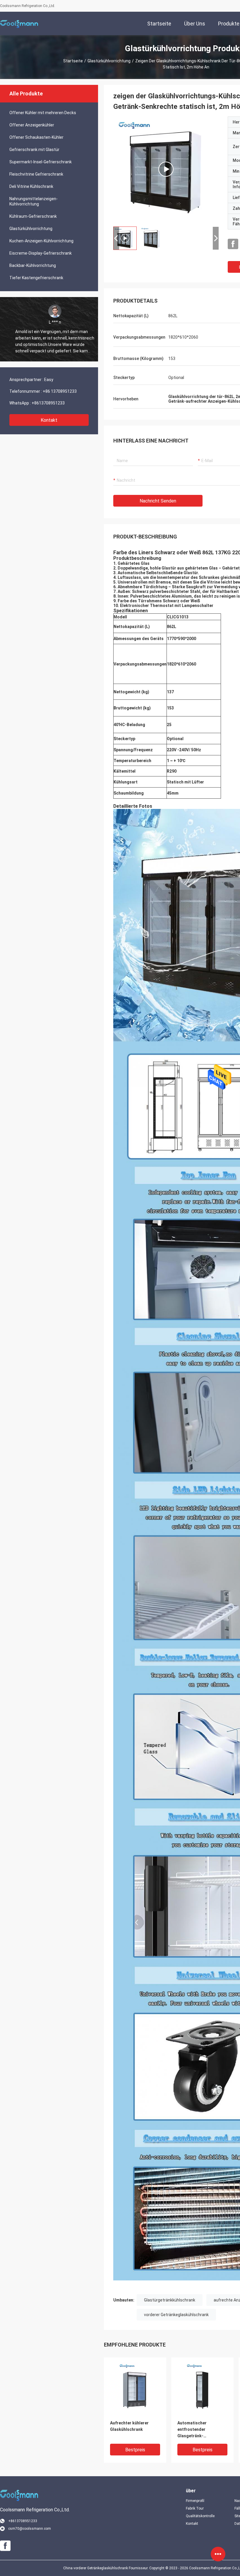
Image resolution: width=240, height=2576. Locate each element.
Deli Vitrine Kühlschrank (31, 186)
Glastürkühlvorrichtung (109, 61)
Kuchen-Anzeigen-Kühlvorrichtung (41, 241)
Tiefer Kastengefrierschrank (36, 278)
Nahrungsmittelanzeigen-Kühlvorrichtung (34, 201)
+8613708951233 (48, 403)
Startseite (73, 61)
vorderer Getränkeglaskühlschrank (176, 2315)
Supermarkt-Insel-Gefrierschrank (41, 162)
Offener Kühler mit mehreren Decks (43, 113)
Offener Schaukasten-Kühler (36, 137)
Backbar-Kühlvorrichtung (33, 265)
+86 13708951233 (60, 391)
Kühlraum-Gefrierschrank (33, 216)
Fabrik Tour (195, 2508)
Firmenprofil (195, 2501)
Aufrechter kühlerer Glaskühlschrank (129, 2426)
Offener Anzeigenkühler (32, 125)
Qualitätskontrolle (200, 2516)
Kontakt (49, 420)
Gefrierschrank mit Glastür (34, 150)
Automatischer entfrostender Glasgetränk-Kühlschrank (192, 2430)
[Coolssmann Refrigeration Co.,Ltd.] (19, 23)
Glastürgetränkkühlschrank (170, 2300)
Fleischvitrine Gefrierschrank (36, 174)
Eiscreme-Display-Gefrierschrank (41, 253)
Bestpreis (135, 2450)
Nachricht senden (158, 501)
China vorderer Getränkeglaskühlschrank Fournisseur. (106, 2568)
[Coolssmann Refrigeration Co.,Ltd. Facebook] (233, 244)
